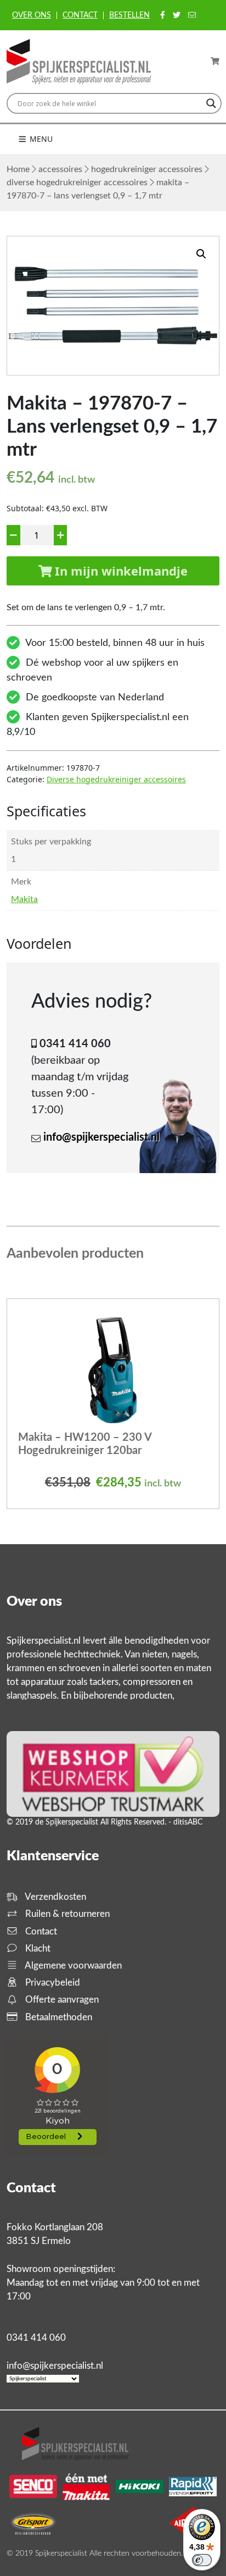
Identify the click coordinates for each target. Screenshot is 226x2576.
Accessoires (60, 169)
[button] (201, 254)
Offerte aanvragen (61, 2000)
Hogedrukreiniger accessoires (147, 169)
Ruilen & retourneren (66, 1914)
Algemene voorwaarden (72, 1966)
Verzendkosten (55, 1897)
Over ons (32, 15)
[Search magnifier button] (211, 103)
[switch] (202, 2560)
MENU (40, 139)
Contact (80, 15)
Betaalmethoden (58, 2017)
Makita (24, 899)
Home (18, 169)
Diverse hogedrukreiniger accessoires (77, 183)
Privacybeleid (52, 1983)
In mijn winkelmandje (120, 571)
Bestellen (129, 15)
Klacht (37, 1948)
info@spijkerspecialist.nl (101, 1137)
